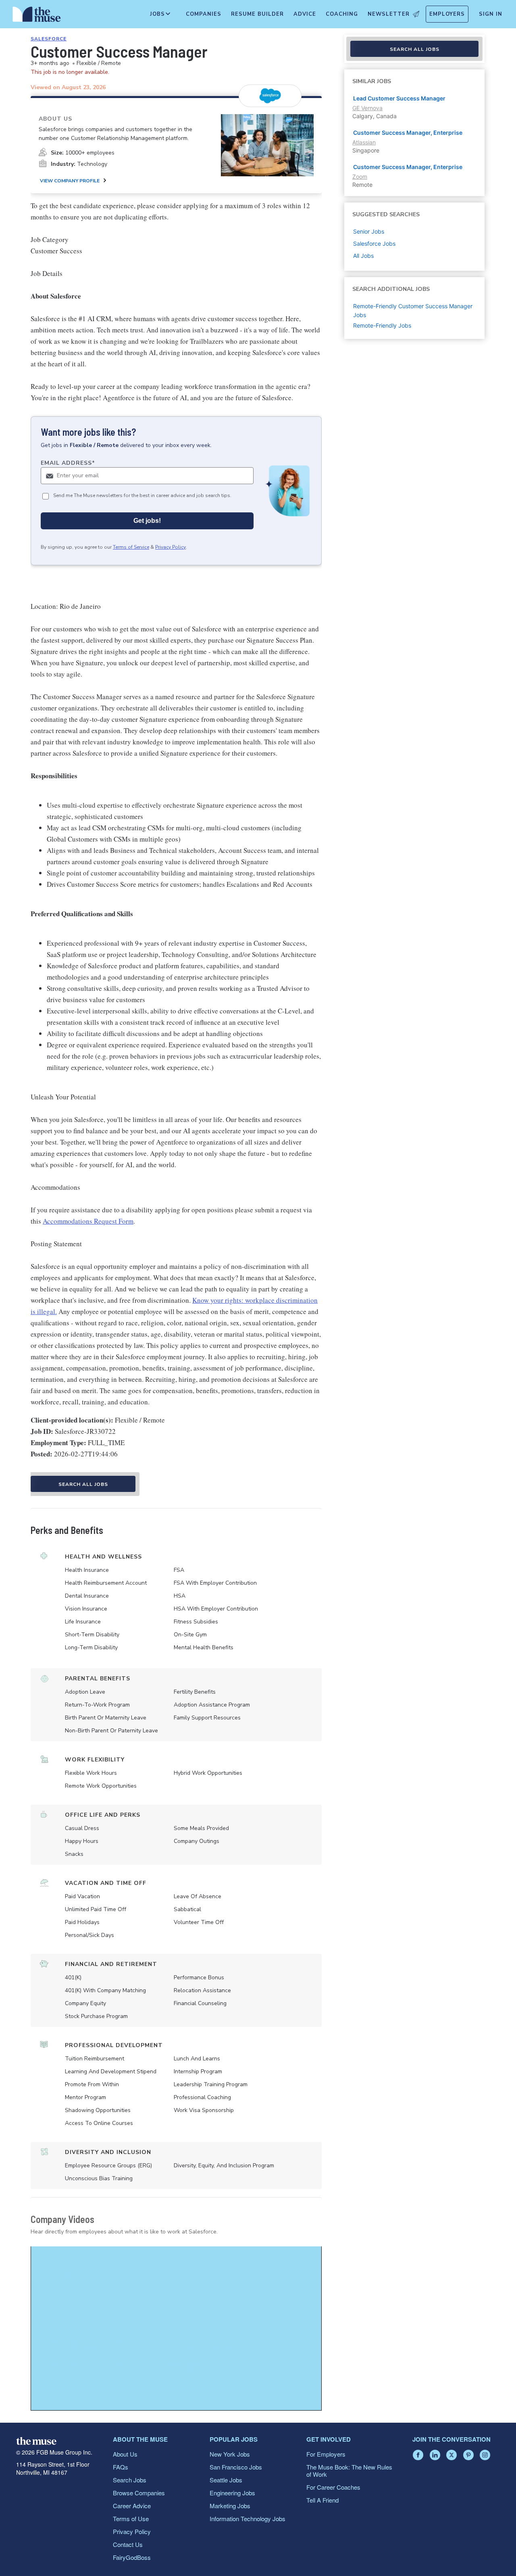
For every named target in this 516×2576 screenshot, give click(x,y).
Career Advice (132, 2506)
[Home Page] (37, 16)
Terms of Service (131, 547)
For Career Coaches (333, 2487)
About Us (125, 2454)
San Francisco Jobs (236, 2467)
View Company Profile (70, 181)
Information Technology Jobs (248, 2519)
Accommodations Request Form (88, 1221)
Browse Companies (139, 2493)
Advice (305, 14)
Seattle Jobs (226, 2480)
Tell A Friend (322, 2500)
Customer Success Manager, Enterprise (408, 133)
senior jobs (369, 231)
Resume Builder (257, 14)
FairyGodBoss (132, 2557)
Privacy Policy (171, 547)
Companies (204, 14)
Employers (447, 14)
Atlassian (364, 142)
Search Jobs (130, 2480)
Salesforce (49, 39)
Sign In (491, 14)
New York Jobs (230, 2454)
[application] (176, 2328)
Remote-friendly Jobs (382, 325)
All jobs (363, 256)
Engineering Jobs (232, 2493)
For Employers (326, 2454)
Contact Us (128, 2544)
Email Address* (68, 463)
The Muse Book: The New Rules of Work (349, 2470)
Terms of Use (131, 2519)
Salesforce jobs (374, 243)
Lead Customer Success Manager (399, 98)
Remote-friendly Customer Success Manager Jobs (413, 310)
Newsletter (389, 14)
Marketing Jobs (230, 2506)
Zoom (360, 177)
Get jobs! (147, 521)
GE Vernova (367, 108)
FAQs (121, 2467)
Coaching (342, 14)
